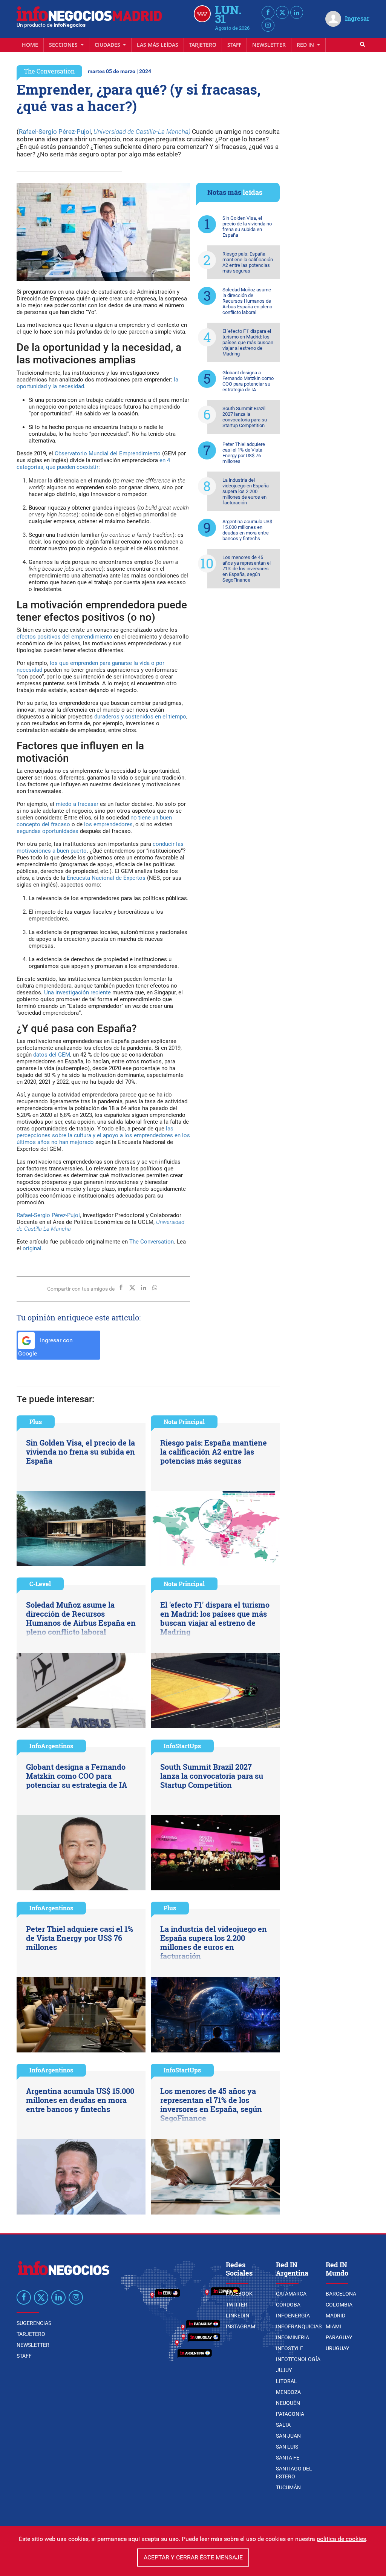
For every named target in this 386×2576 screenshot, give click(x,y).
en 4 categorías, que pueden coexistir (93, 464)
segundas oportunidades (47, 831)
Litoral (286, 2381)
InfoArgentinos (51, 1746)
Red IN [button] (306, 45)
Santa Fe (288, 2458)
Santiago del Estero (294, 2473)
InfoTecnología (298, 2359)
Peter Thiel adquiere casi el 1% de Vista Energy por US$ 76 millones (244, 453)
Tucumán (288, 2487)
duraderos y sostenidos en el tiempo (140, 717)
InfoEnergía (293, 2316)
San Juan (288, 2436)
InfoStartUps (182, 1746)
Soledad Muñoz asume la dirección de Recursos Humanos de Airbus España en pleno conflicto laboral (247, 301)
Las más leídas (158, 45)
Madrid (335, 2316)
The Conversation (49, 71)
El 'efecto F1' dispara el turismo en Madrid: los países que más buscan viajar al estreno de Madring (248, 342)
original (32, 1248)
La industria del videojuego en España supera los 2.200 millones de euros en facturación (246, 491)
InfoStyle (289, 2348)
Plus (36, 1422)
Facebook (239, 2294)
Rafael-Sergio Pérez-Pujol (55, 132)
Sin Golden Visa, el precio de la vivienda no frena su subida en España (247, 227)
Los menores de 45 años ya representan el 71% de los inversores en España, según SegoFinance (247, 569)
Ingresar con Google (45, 1347)
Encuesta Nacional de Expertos (106, 878)
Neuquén (288, 2403)
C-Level (40, 1584)
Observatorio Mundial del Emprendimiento (108, 453)
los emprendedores (108, 824)
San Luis (287, 2447)
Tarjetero (203, 45)
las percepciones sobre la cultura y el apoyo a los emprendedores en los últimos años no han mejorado (103, 1135)
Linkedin (237, 2316)
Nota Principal (184, 1422)
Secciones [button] (64, 45)
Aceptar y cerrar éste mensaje (193, 2557)
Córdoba (288, 2305)
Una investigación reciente (77, 992)
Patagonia (290, 2414)
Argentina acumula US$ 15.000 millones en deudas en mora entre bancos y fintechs (247, 530)
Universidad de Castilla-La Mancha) (142, 132)
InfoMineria (293, 2337)
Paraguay (339, 2337)
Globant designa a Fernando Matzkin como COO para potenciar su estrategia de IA (248, 381)
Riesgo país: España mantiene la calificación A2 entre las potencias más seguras (248, 262)
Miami (333, 2326)
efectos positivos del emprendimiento (64, 637)
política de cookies (341, 2539)
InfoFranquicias (299, 2326)
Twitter (237, 2305)
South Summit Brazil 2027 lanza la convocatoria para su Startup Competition (245, 417)
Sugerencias (34, 2323)
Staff (234, 45)
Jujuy (284, 2370)
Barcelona (341, 2294)
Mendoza (288, 2392)
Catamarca (291, 2294)
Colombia (339, 2305)
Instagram (240, 2326)
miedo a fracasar (77, 804)
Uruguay (337, 2348)
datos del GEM (52, 1055)
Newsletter (269, 45)
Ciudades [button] (108, 45)
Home (30, 45)
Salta (283, 2425)
